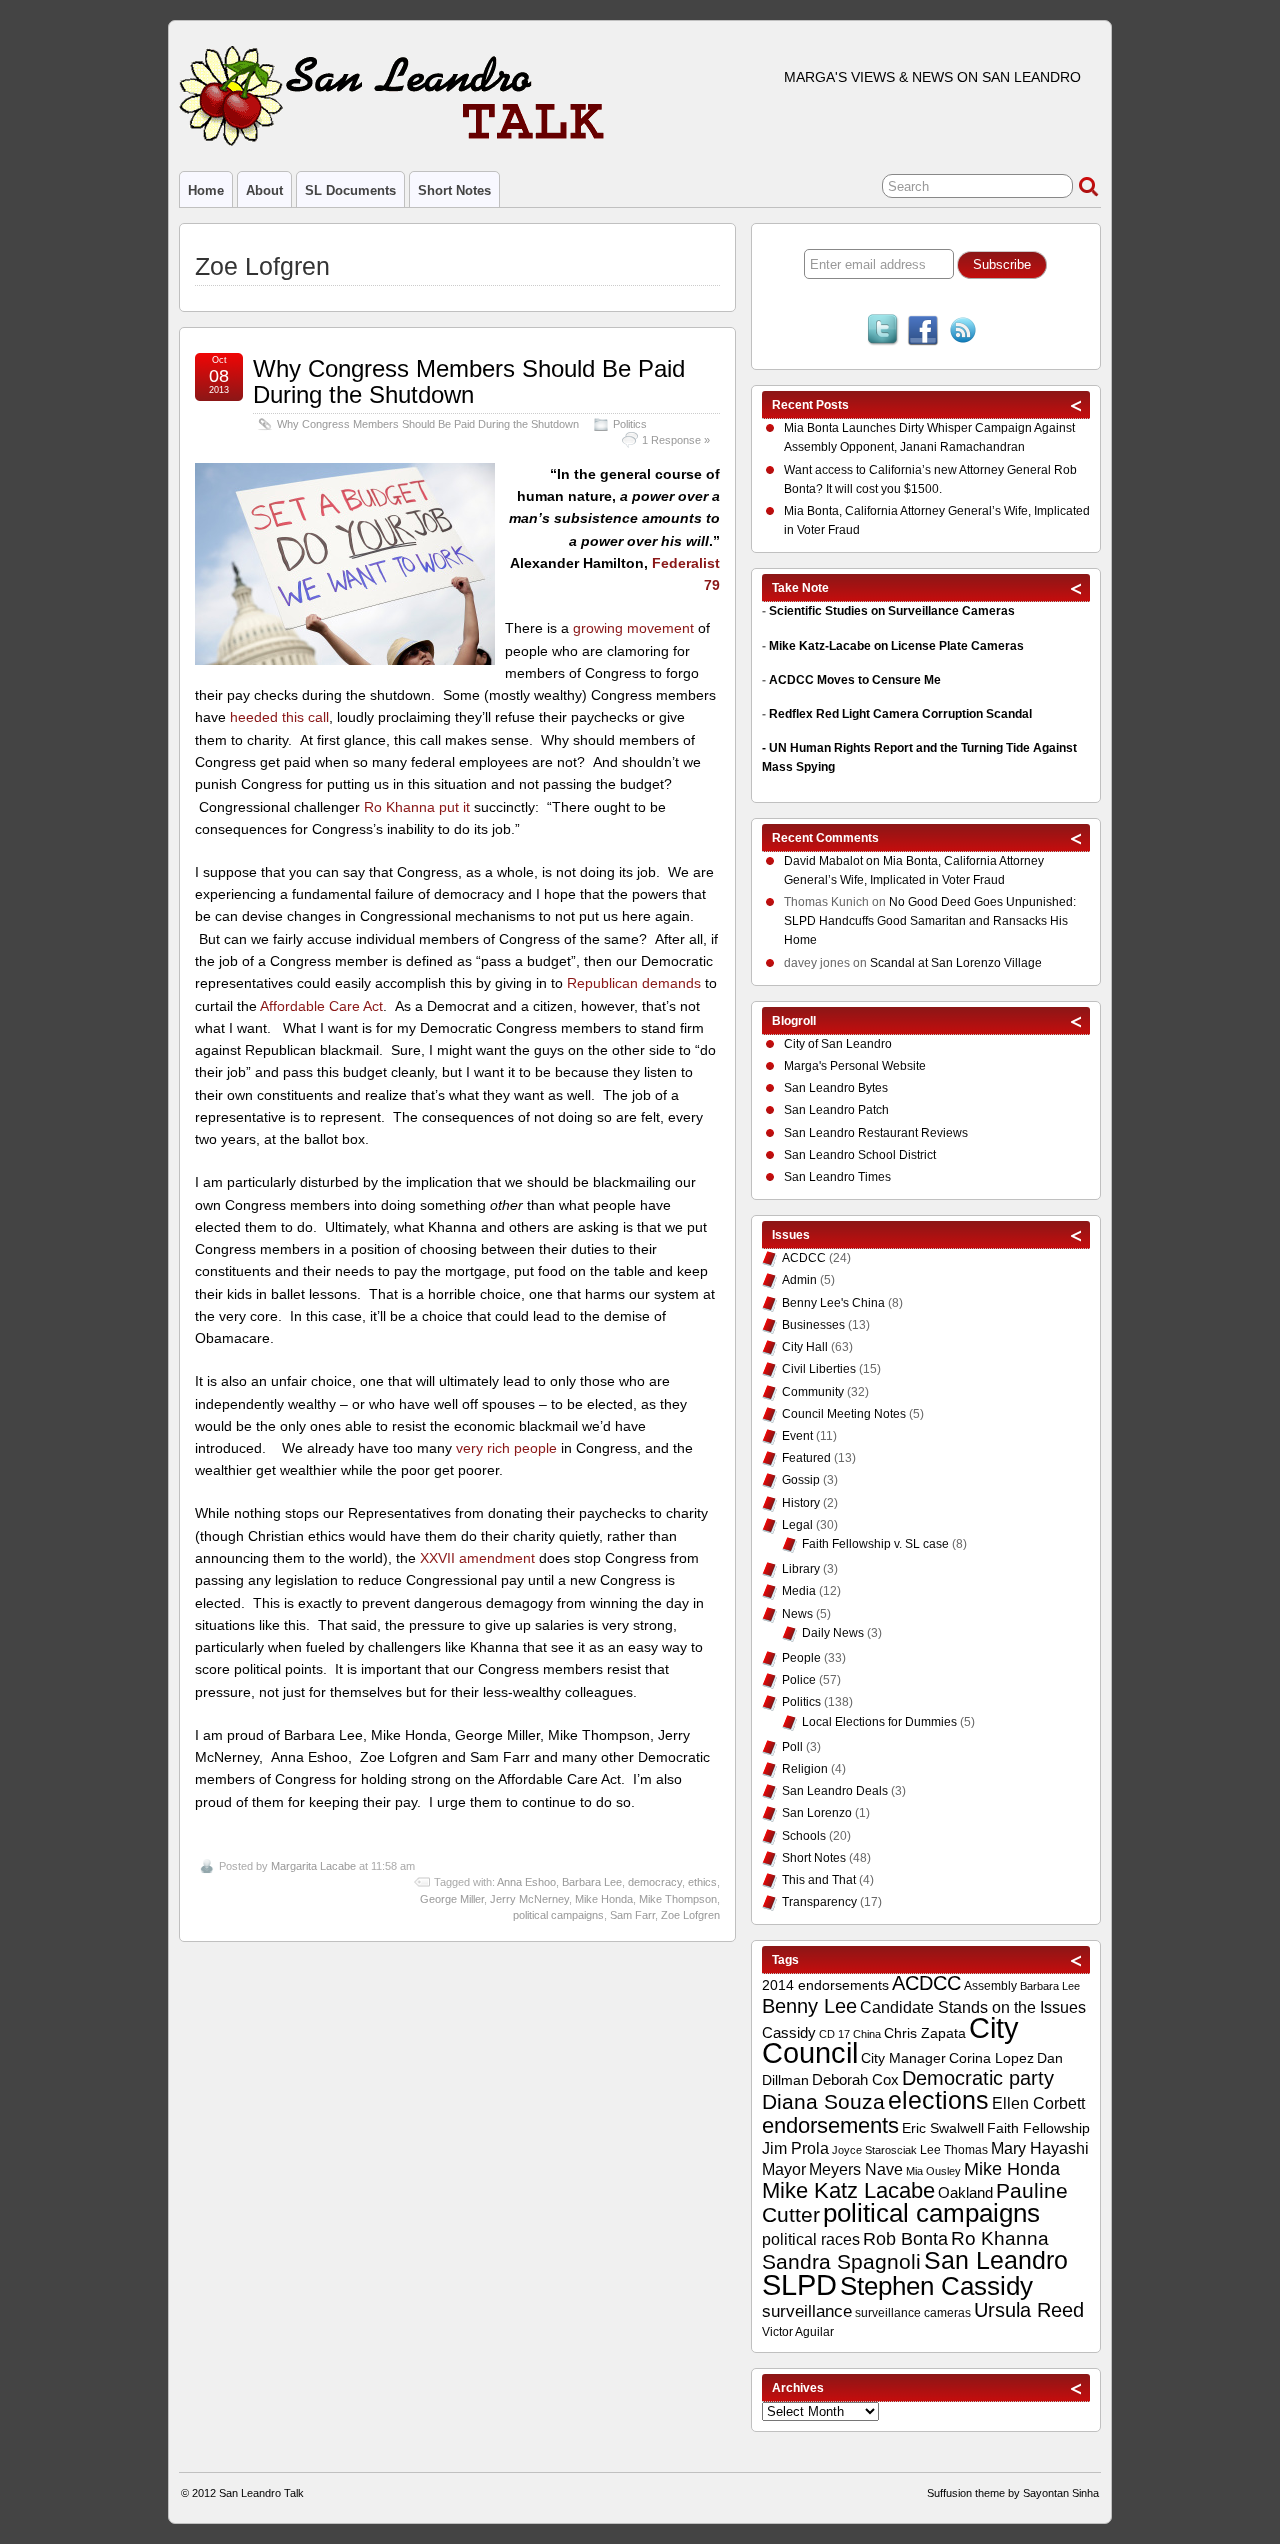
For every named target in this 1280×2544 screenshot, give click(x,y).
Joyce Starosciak (874, 2150)
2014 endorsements (825, 1985)
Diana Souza (823, 2102)
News (797, 1614)
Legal (797, 1525)
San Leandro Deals (835, 1791)
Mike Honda (604, 1899)
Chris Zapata (925, 2033)
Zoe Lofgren (690, 1915)
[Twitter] (883, 332)
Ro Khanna (399, 807)
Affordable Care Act (321, 1006)
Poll (792, 1747)
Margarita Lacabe (313, 1866)
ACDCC (804, 1258)
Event (797, 1436)
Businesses (813, 1325)
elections (938, 2100)
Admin (799, 1280)
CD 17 (834, 2034)
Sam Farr (632, 1915)
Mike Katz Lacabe (848, 2190)
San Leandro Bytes (836, 1088)
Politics (630, 424)
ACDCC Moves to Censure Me (855, 680)
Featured (806, 1458)
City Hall (805, 1347)
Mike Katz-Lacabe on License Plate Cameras (896, 646)
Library (801, 1569)
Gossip (801, 1480)
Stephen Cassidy (936, 2286)
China (867, 2034)
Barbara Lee (592, 1882)
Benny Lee (809, 2006)
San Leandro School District (860, 1155)
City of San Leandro (838, 1044)
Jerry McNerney (529, 1899)
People (801, 1658)
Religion (805, 1769)
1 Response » (676, 440)
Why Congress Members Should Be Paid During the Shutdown (469, 381)
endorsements (830, 2125)
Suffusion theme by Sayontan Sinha (1013, 2493)
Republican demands (634, 983)
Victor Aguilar (798, 2332)
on (833, 861)
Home (206, 190)
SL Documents (350, 190)
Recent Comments (825, 838)
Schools (804, 1836)
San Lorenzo (817, 1813)
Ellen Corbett (1038, 2103)
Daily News (833, 1633)
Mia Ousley (933, 2171)
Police (799, 1680)
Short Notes (454, 190)
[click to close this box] (1077, 405)
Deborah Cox (855, 2079)
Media (799, 1591)
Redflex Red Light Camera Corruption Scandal (900, 714)
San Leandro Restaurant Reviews (876, 1133)
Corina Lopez (991, 2058)
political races (811, 2239)
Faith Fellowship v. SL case (875, 1544)
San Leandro (996, 2260)
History (801, 1503)
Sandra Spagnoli (841, 2262)
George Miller (452, 1899)
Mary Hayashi (1040, 2148)
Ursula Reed (1029, 2310)
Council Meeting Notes (844, 1414)
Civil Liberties (819, 1369)
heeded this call (279, 717)
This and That (819, 1880)
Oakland (965, 2192)
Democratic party (978, 2078)
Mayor (784, 2169)
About (264, 190)
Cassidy (789, 2032)
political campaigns (558, 1915)
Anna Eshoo (526, 1882)
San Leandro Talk (261, 2493)
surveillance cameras (913, 2313)
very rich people (506, 1448)
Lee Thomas (954, 2150)
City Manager (903, 2058)
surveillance (807, 2311)
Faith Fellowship (1038, 2128)
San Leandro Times (837, 1177)
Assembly (990, 1986)
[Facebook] (923, 332)
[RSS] (963, 332)
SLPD (799, 2284)
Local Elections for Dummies (879, 1722)
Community (813, 1392)
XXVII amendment (477, 1558)
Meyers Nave (856, 2169)
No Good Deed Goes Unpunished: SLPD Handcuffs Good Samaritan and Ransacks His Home (930, 921)
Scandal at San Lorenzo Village (956, 963)
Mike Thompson (678, 1899)
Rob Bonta (905, 2239)
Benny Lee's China (833, 1303)
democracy (655, 1882)
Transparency (819, 1902)
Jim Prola (795, 2148)
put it (454, 807)
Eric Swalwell (943, 2128)
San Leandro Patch (836, 1110)
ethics (702, 1882)
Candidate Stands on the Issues (973, 2007)
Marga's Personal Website (855, 1066)
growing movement (633, 628)
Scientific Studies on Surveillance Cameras (892, 611)
